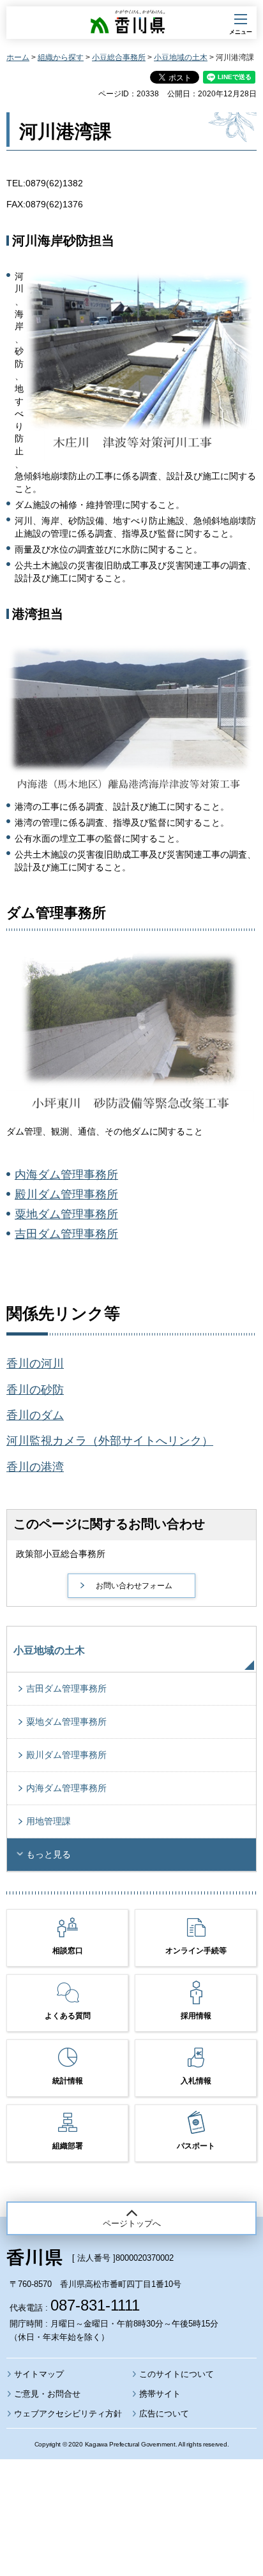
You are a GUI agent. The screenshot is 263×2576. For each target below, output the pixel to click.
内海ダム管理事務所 (66, 1175)
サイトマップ (39, 2374)
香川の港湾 (35, 1467)
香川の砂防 (35, 1390)
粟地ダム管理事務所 (66, 1214)
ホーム (18, 57)
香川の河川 (35, 1364)
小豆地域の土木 (181, 57)
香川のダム (35, 1415)
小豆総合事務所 (119, 57)
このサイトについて (177, 2374)
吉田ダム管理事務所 (66, 1234)
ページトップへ (132, 2223)
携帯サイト (160, 2394)
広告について (164, 2414)
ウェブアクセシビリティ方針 (68, 2414)
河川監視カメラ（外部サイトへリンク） (110, 1441)
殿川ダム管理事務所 (66, 1195)
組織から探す (61, 57)
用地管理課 (49, 1821)
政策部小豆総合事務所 (61, 1554)
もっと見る (49, 1854)
